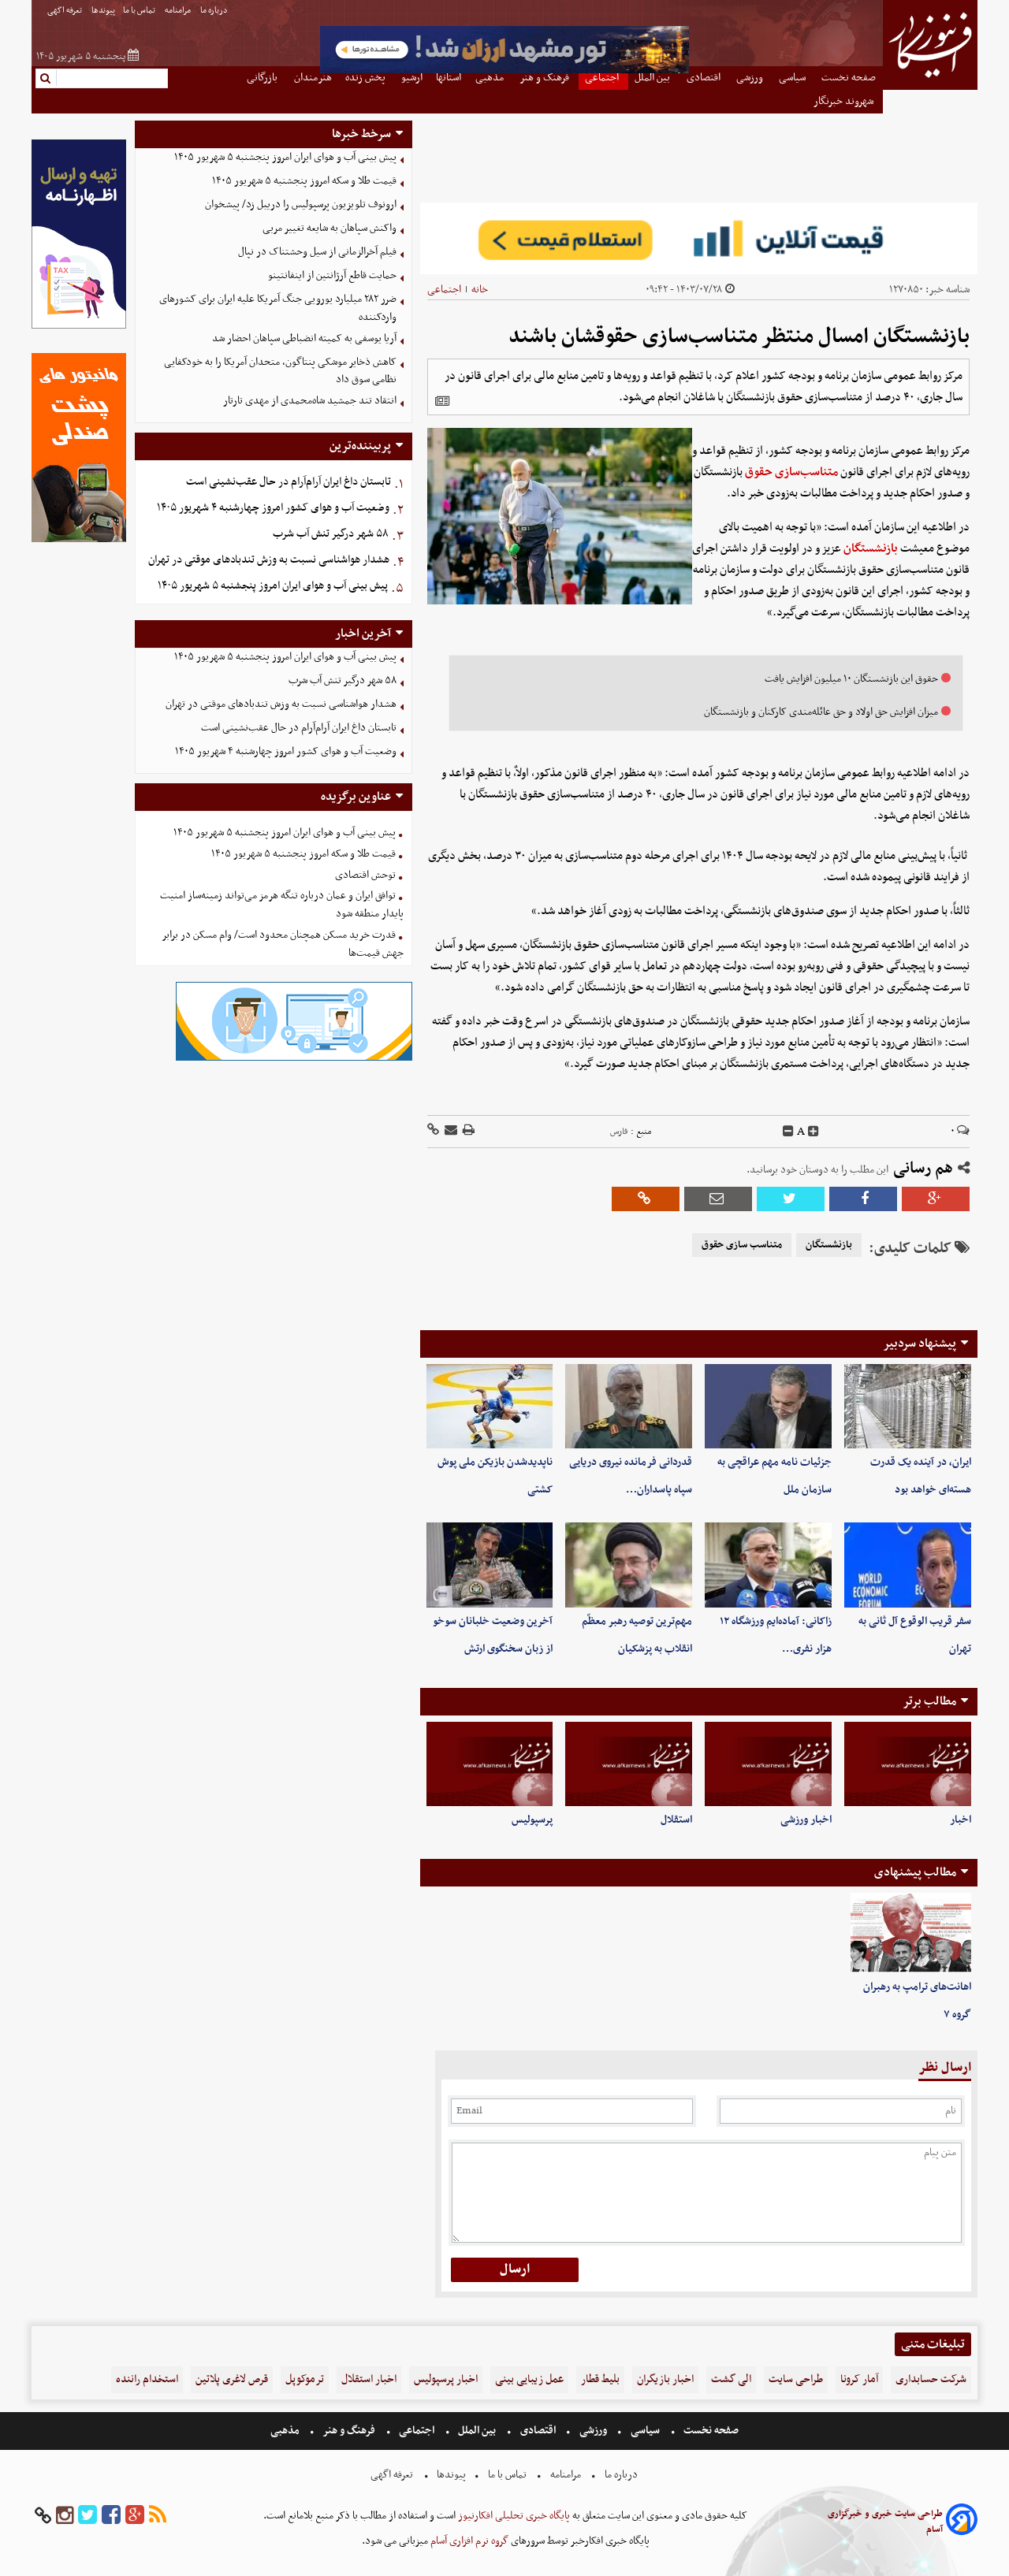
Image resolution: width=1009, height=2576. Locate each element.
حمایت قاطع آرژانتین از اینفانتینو (332, 275)
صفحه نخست (710, 2431)
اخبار (961, 1820)
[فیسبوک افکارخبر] (111, 2516)
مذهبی (286, 2431)
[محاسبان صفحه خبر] (79, 327)
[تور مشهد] (504, 71)
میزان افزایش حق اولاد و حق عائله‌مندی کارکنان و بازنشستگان (821, 712)
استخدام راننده (147, 2379)
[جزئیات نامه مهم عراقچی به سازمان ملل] (768, 1406)
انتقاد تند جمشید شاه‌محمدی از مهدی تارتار (310, 401)
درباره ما (215, 11)
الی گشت (731, 2379)
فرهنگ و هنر (349, 2431)
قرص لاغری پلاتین (232, 2379)
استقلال (676, 1820)
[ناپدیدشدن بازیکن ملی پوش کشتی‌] (490, 1406)
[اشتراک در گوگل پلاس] (936, 1199)
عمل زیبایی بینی (529, 2379)
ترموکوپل (305, 2379)
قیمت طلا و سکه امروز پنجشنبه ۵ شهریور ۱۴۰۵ (304, 181)
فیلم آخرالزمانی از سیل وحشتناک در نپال (317, 252)
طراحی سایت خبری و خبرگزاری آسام (885, 2522)
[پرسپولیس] (490, 1764)
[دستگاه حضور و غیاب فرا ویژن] (294, 1059)
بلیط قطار (600, 2379)
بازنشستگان (871, 548)
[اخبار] (908, 1764)
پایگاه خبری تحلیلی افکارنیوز (513, 2516)
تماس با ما (140, 11)
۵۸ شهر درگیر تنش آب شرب (331, 534)
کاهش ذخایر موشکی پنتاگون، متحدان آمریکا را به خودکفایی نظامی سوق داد (280, 371)
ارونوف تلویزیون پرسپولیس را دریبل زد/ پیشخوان (301, 204)
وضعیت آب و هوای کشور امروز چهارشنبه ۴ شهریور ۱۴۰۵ (273, 508)
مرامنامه (179, 11)
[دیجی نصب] (79, 540)
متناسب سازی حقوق (742, 1245)
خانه (480, 290)
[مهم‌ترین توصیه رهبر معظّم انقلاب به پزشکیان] (629, 1565)
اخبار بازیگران (665, 2379)
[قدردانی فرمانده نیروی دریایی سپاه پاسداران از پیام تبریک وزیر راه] (629, 1406)
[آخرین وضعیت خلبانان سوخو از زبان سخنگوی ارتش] (490, 1565)
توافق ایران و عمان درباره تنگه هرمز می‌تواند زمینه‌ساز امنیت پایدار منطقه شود (282, 905)
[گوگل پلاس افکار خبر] (135, 2516)
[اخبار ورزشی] (768, 1764)
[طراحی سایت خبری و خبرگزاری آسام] (962, 2522)
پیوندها (103, 11)
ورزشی (593, 2431)
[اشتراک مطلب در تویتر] (791, 1199)
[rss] (158, 2516)
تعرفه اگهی (65, 11)
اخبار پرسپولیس (446, 2379)
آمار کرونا (859, 2379)
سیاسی (645, 2431)
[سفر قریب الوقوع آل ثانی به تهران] (908, 1565)
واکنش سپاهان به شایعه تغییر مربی (330, 228)
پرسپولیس (532, 1820)
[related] (442, 401)
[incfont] (814, 1132)
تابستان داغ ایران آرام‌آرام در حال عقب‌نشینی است (289, 482)
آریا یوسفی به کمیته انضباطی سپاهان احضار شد (304, 338)
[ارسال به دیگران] (450, 1131)
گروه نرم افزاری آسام (468, 2541)
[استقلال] (629, 1764)
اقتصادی (538, 2431)
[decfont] (788, 1132)
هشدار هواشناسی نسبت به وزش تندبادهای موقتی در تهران (269, 560)
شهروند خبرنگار (845, 101)
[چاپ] (467, 1131)
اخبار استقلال (369, 2379)
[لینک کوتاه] (433, 1131)
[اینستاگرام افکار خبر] (65, 2516)
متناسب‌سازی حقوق (791, 472)
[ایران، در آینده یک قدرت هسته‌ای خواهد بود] (908, 1406)
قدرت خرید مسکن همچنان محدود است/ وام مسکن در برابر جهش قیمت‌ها (283, 944)
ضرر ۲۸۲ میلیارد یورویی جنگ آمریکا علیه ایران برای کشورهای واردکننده (278, 308)
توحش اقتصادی (365, 875)
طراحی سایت (796, 2379)
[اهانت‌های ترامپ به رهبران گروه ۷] (911, 1933)
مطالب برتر (929, 1701)
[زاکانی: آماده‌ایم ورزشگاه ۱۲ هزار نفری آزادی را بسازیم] (768, 1565)
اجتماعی (444, 290)
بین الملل (477, 2431)
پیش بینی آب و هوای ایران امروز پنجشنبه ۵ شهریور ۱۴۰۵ (285, 157)
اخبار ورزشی (806, 1820)
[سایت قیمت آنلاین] (699, 238)
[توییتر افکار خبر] (87, 2516)
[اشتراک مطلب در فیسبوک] (863, 1199)
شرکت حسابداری (931, 2379)
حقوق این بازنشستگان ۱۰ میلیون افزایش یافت (851, 679)
